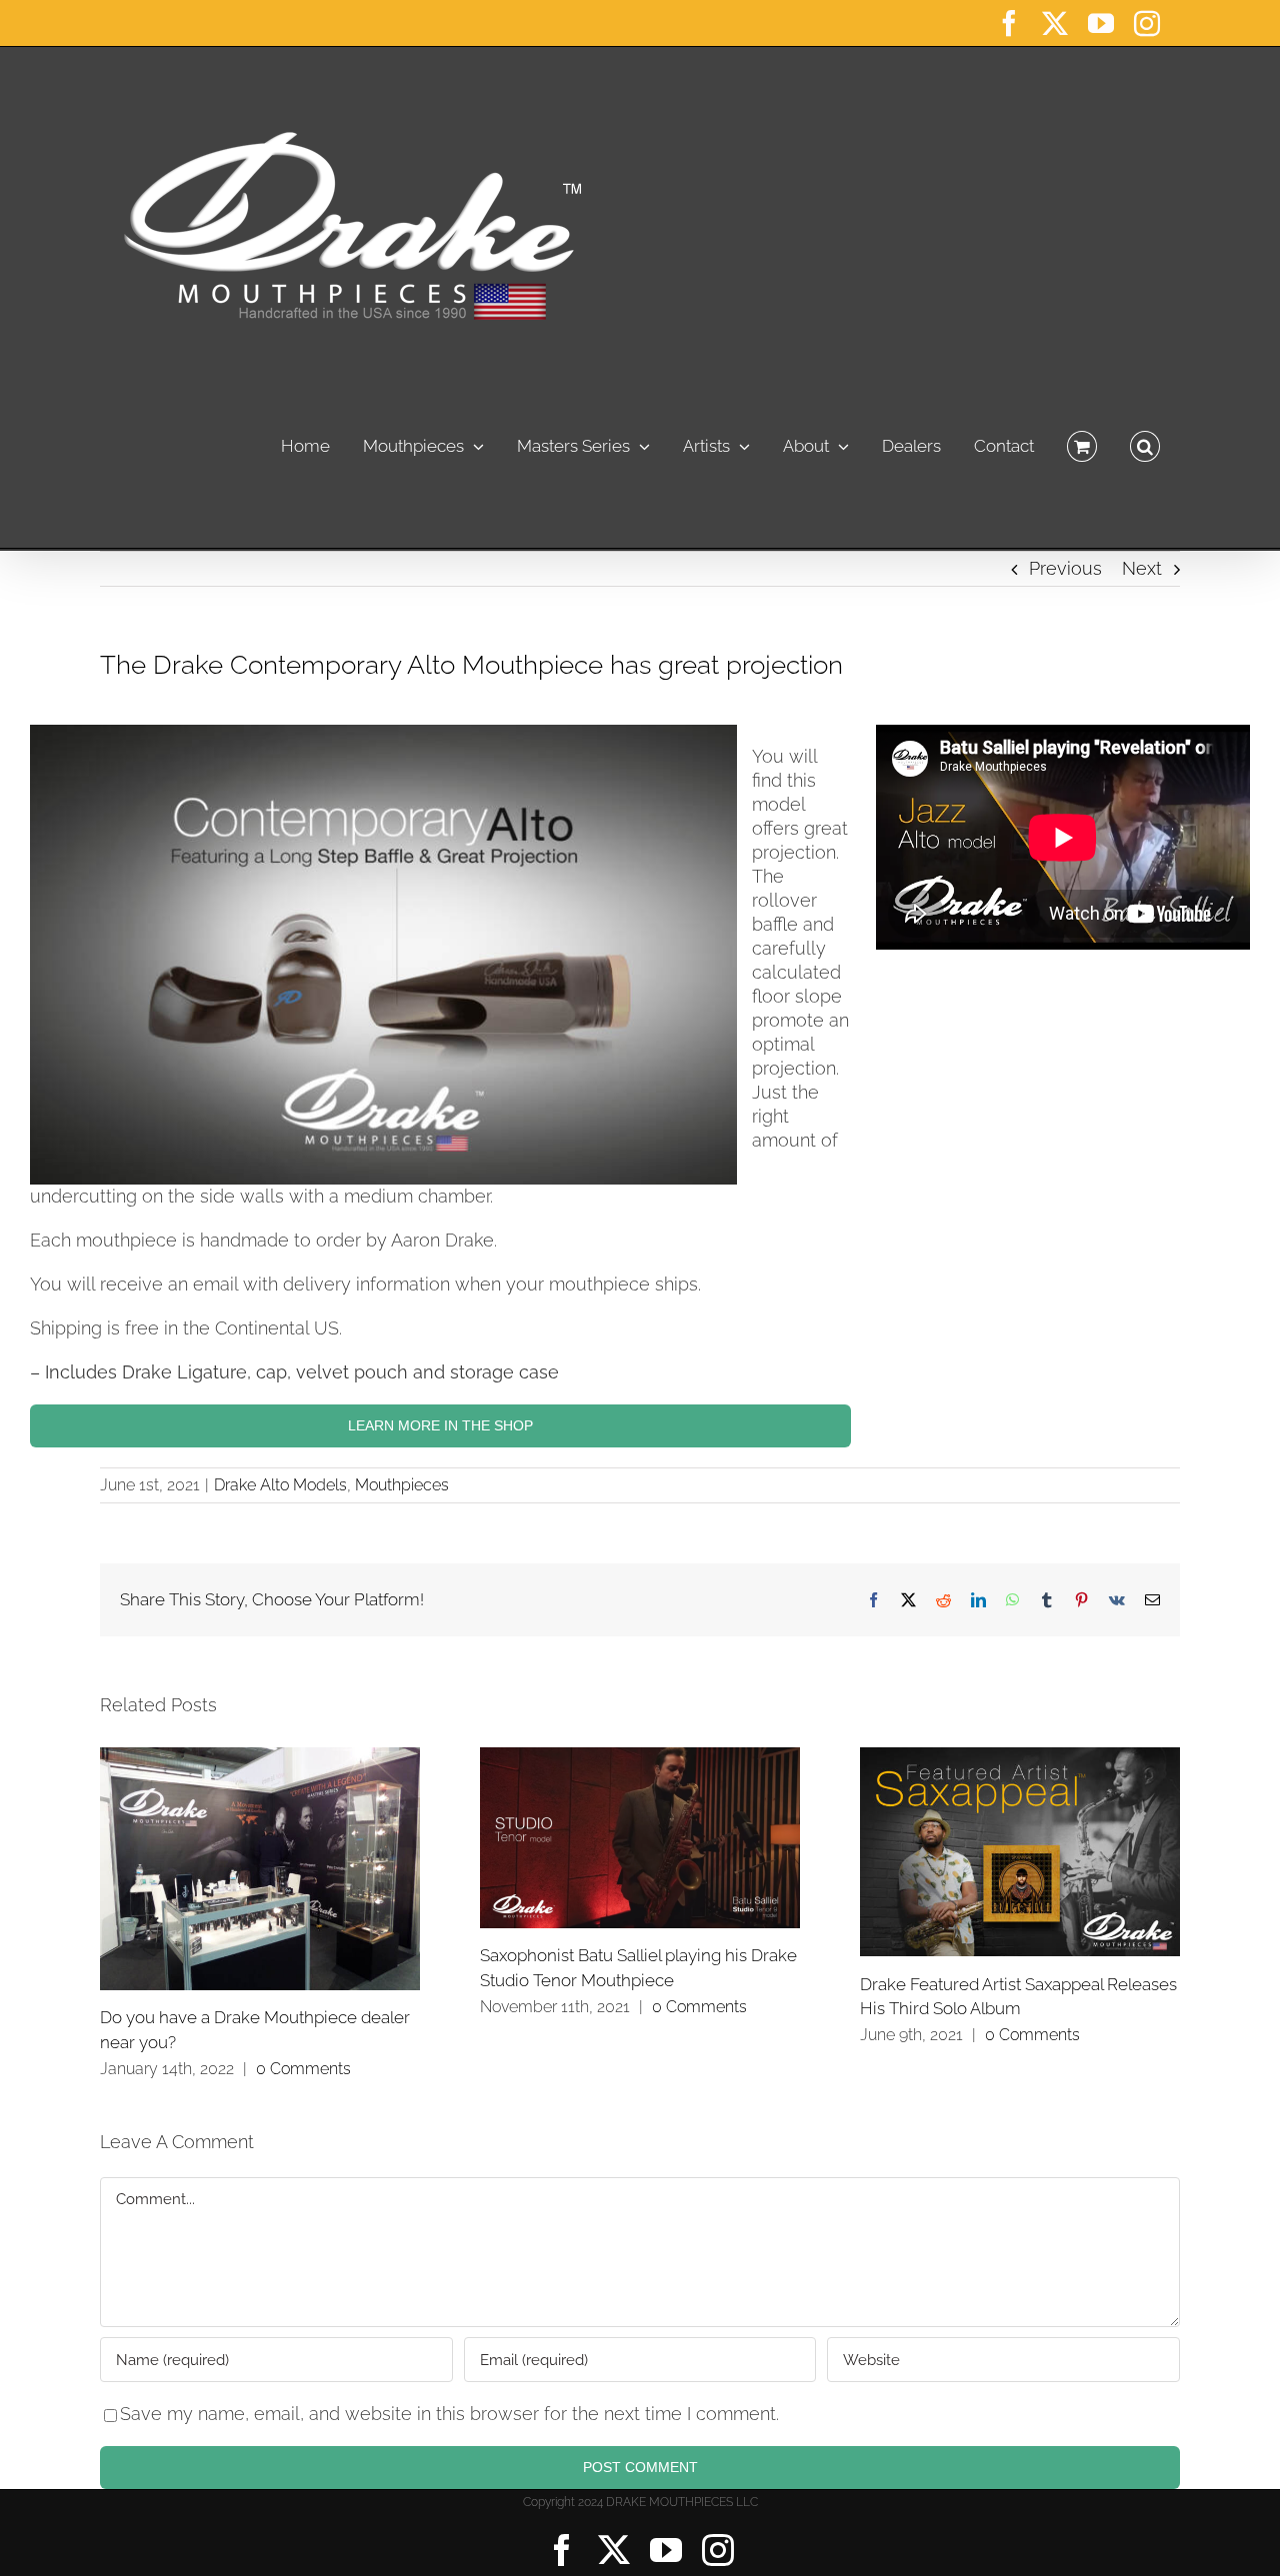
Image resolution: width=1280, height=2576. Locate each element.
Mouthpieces (402, 1485)
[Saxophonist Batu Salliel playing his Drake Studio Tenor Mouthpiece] (640, 1837)
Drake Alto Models (280, 1485)
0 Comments (303, 2069)
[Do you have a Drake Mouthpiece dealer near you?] (260, 1868)
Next (1142, 568)
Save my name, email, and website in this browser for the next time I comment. (449, 2414)
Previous (1065, 568)
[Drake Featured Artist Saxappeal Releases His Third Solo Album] (1020, 1852)
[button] (1145, 441)
